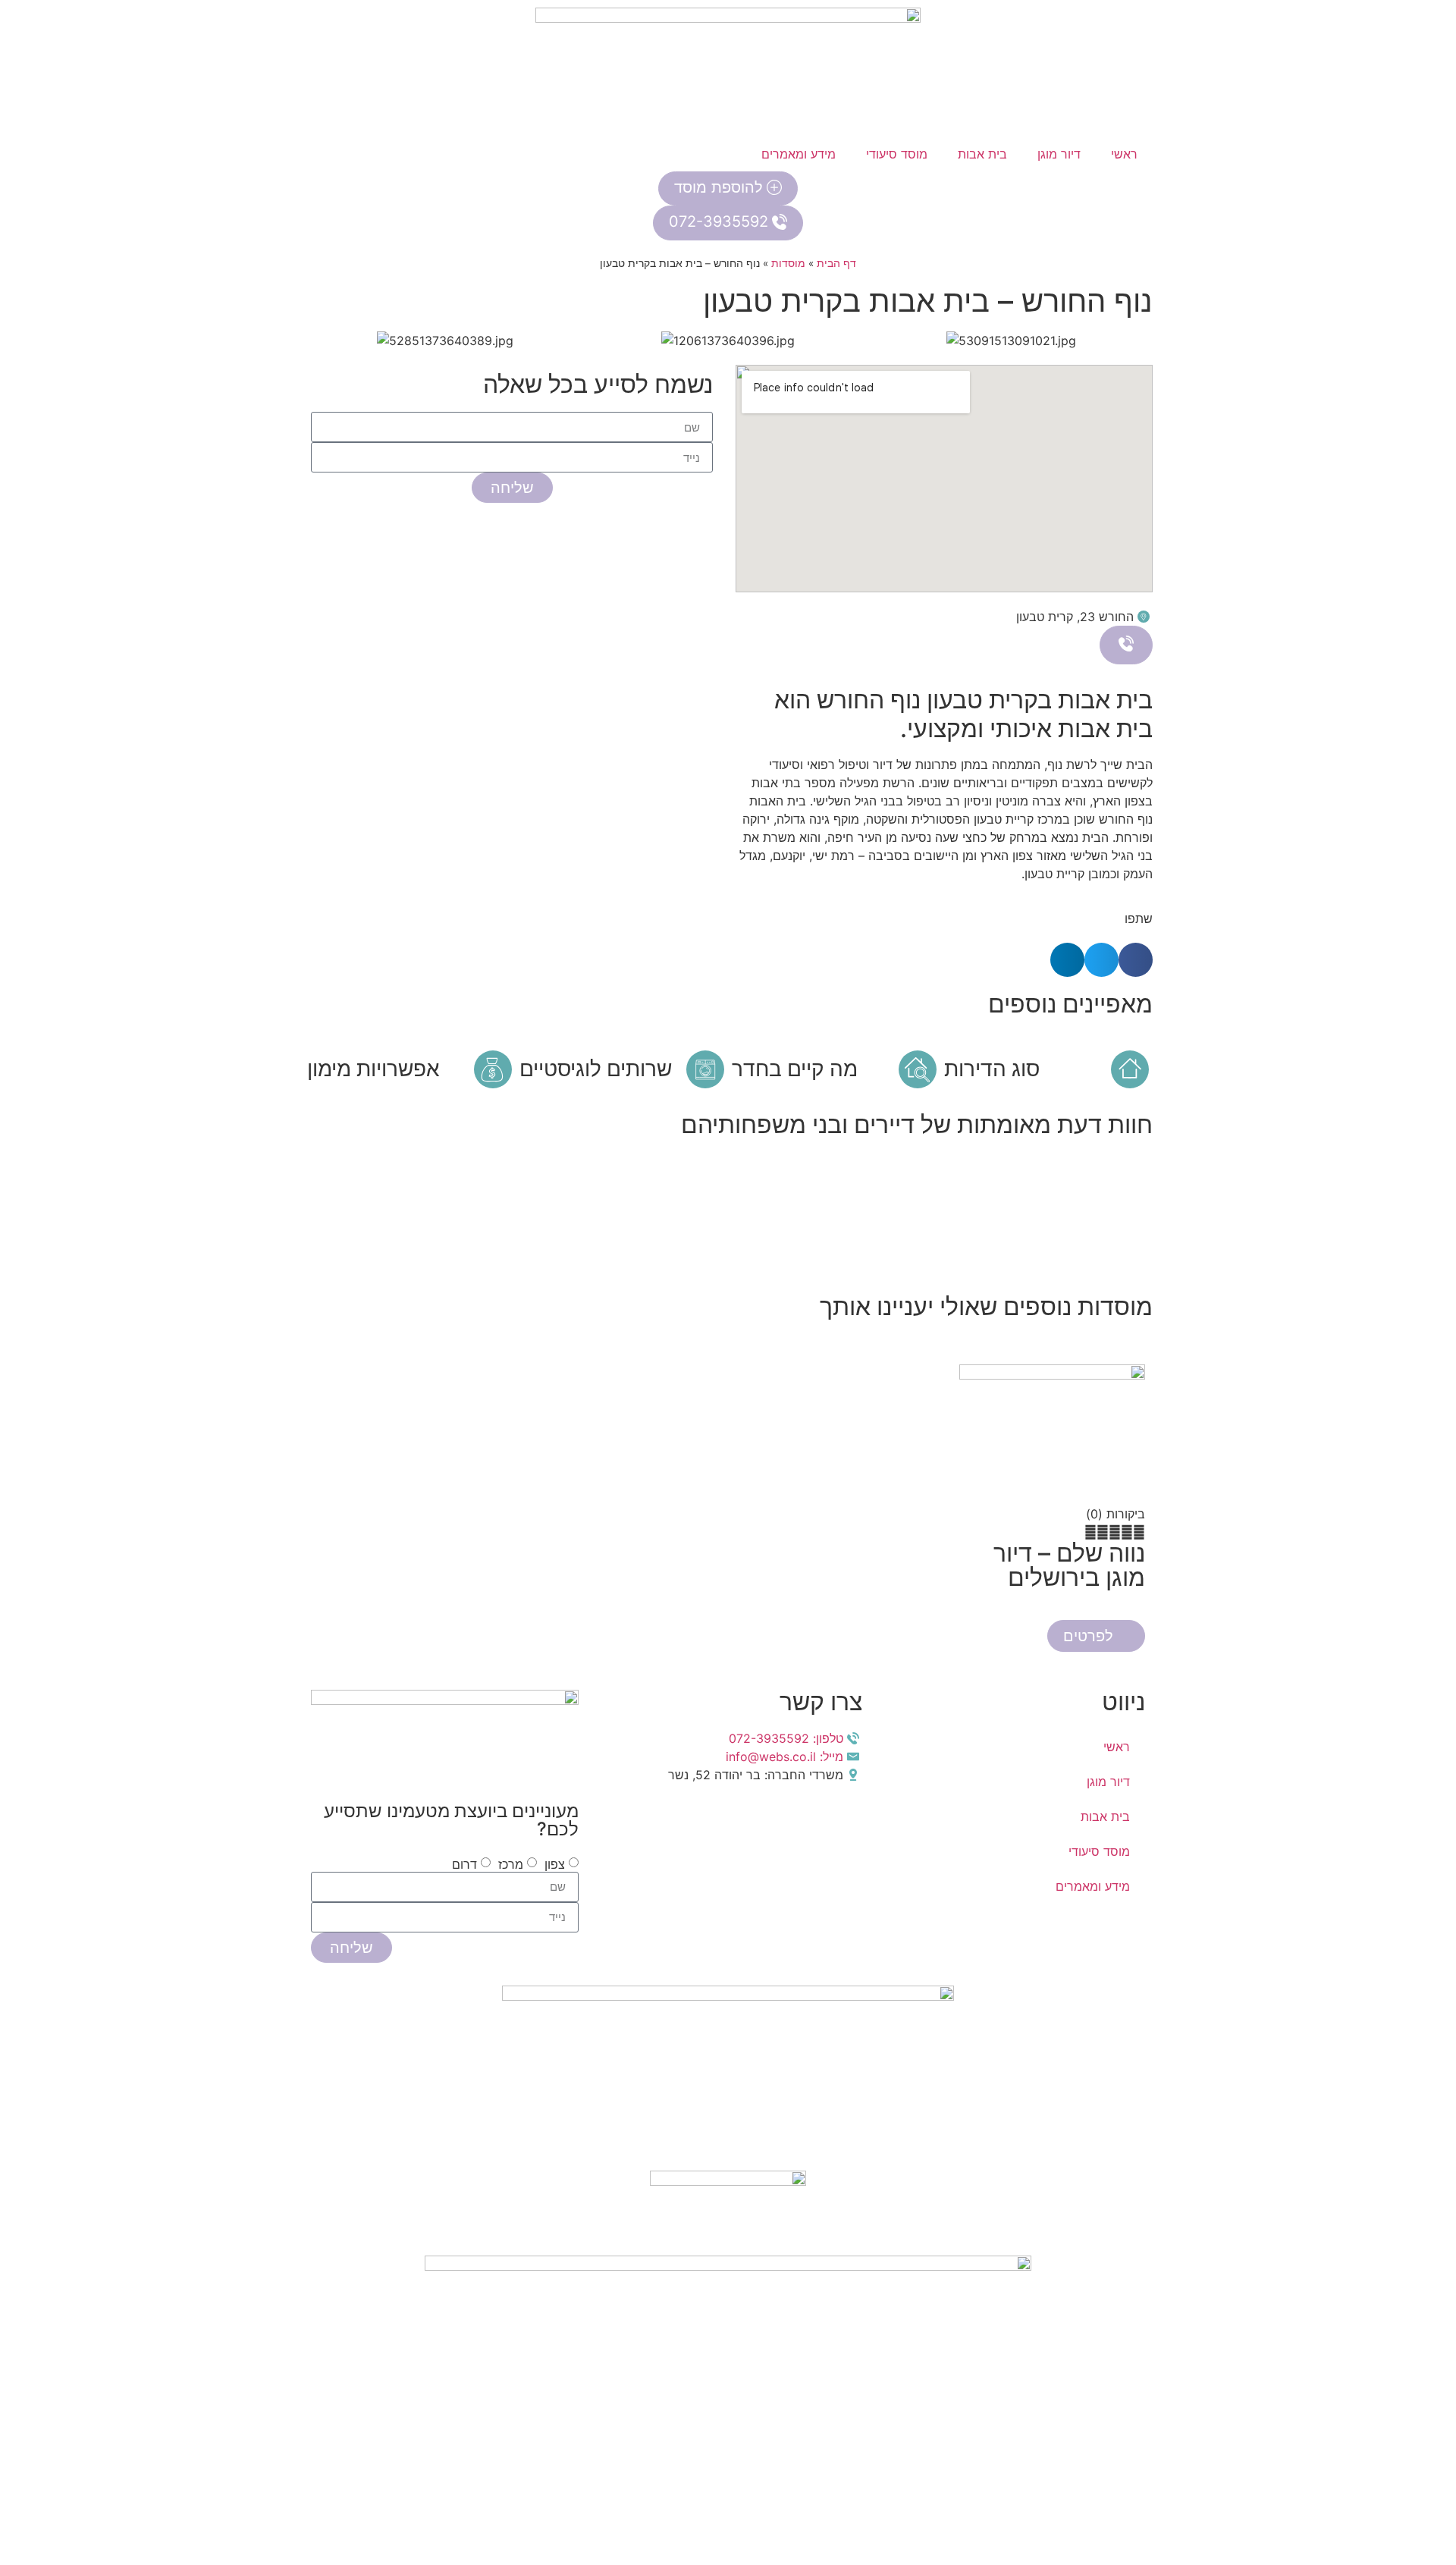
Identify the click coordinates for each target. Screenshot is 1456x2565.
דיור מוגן (1059, 154)
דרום (464, 1864)
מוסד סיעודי (897, 154)
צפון (555, 1864)
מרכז (511, 1864)
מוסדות (788, 263)
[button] (318, 341)
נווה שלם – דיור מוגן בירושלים (1069, 1565)
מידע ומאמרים (799, 154)
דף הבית (836, 263)
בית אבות (982, 154)
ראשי (1124, 154)
